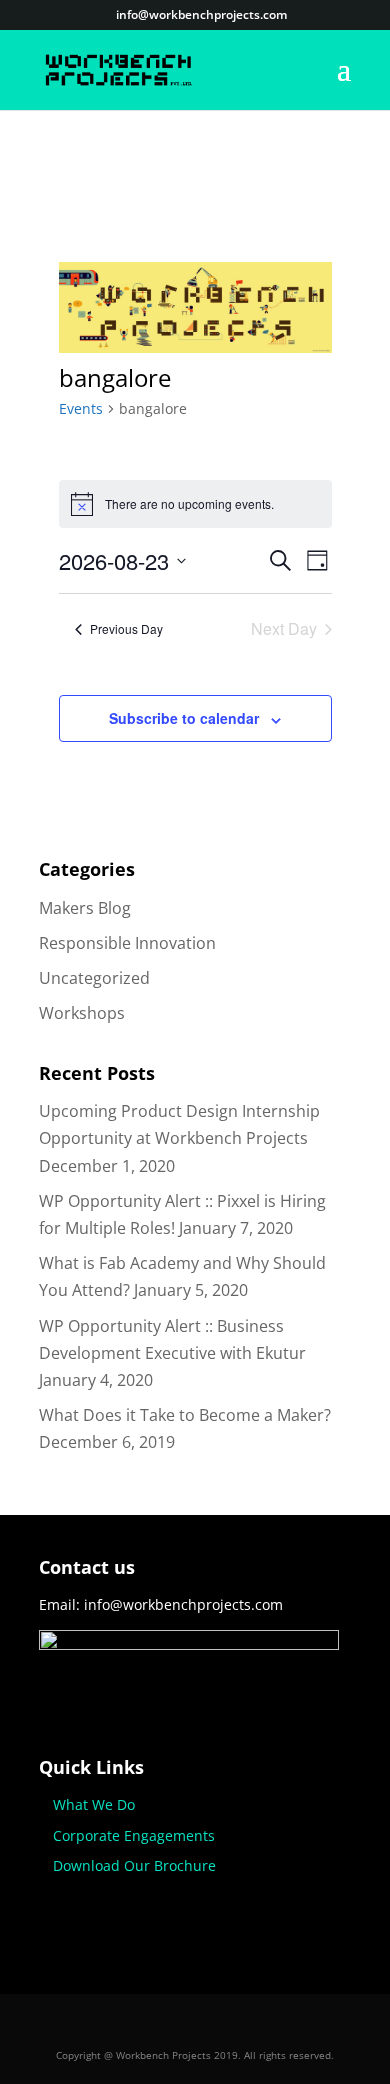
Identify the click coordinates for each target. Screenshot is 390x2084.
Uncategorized (94, 978)
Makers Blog (85, 908)
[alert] (195, 504)
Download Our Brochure (134, 1865)
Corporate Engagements (134, 1835)
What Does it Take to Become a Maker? (185, 1415)
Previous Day (126, 628)
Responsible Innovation (127, 943)
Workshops (82, 1013)
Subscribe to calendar (184, 718)
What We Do (94, 1804)
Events (81, 408)
